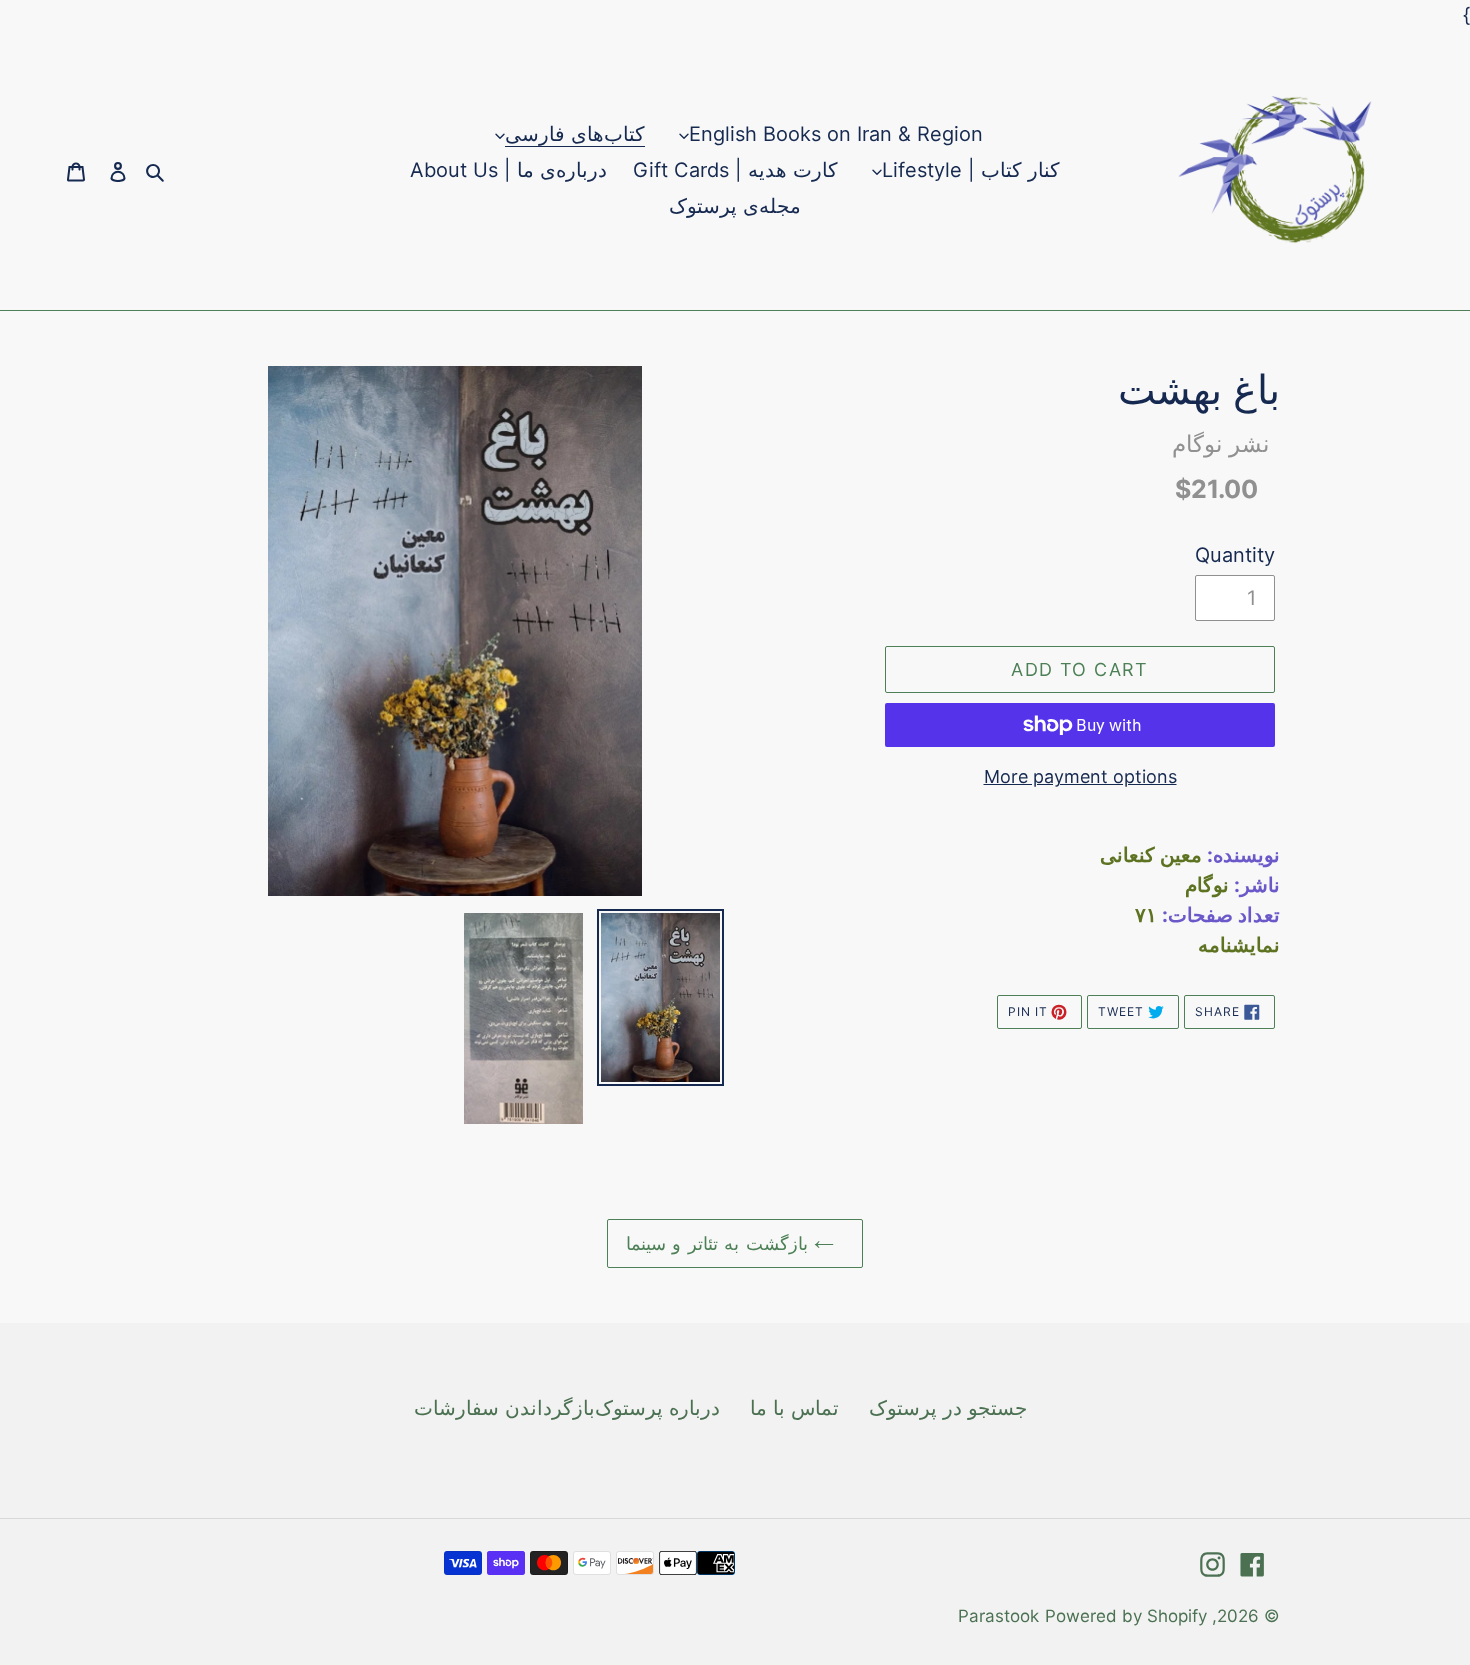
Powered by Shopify (1126, 1616)
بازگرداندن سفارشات (504, 1408)
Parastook (998, 1616)
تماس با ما (794, 1408)
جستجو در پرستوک (948, 1408)
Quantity (1235, 555)
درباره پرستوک (657, 1408)
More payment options (1080, 776)
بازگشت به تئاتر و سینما (720, 1243)
